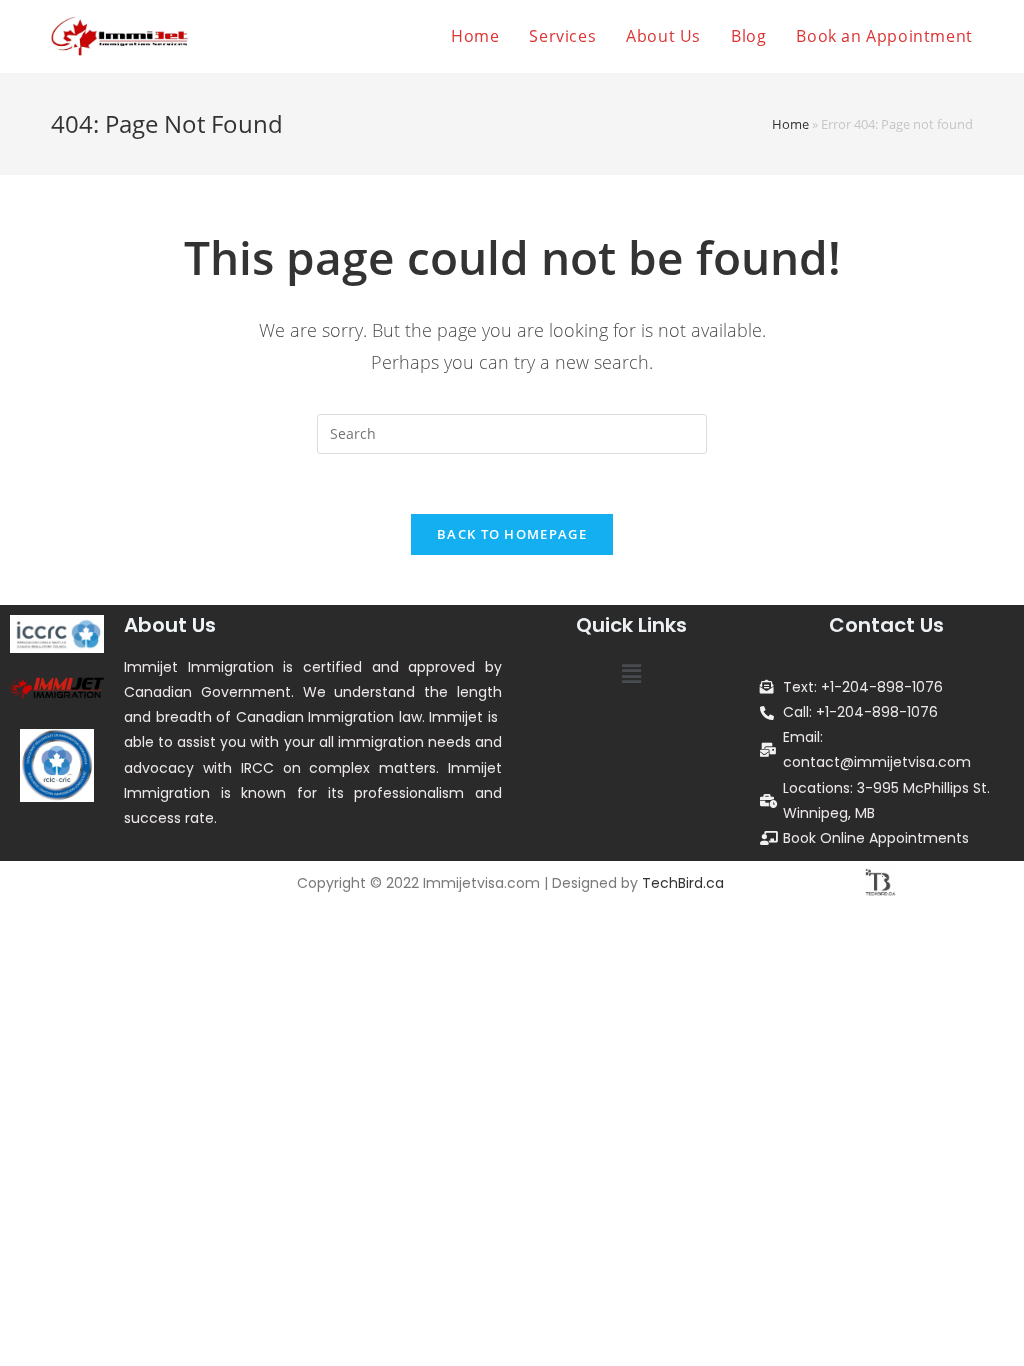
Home (790, 124)
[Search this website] (512, 432)
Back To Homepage (512, 534)
